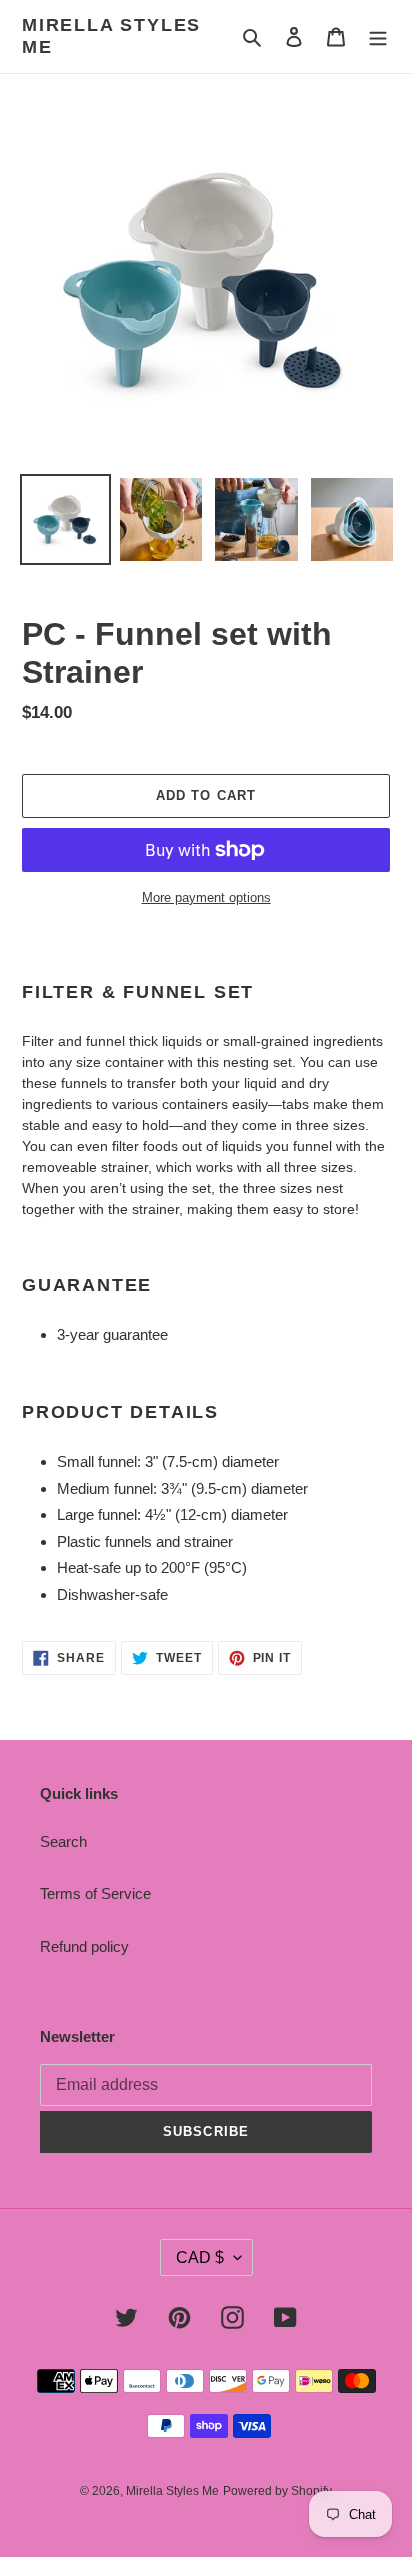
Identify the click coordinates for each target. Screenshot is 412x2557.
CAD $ (200, 2257)
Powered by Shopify (277, 2491)
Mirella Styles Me (111, 36)
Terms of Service (95, 1893)
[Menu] (378, 36)
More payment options (206, 897)
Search (63, 1841)
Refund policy (84, 1946)
